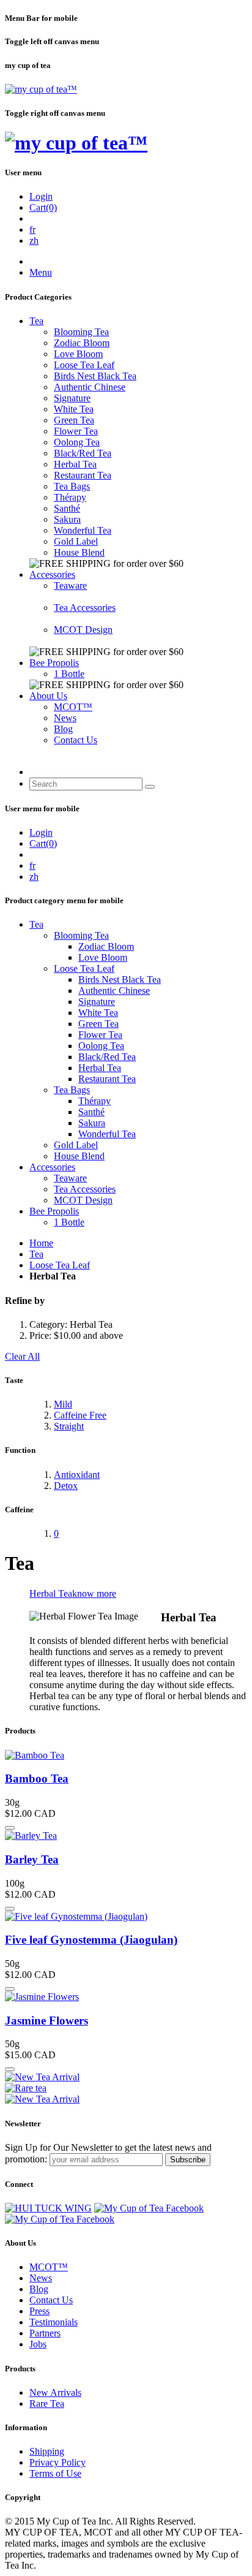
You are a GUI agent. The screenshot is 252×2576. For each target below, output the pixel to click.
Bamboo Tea (37, 1779)
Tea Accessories (85, 608)
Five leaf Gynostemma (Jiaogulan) (91, 1940)
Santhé (67, 508)
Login (41, 196)
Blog (63, 729)
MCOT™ (73, 707)
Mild (63, 1404)
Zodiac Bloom (82, 343)
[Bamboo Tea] (35, 1755)
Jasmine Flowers (46, 2021)
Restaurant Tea (83, 475)
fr (32, 229)
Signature (72, 398)
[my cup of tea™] (41, 89)
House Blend (79, 552)
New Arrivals (55, 2392)
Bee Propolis (54, 663)
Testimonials (54, 2322)
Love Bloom (78, 354)
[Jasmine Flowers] (42, 1997)
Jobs (38, 2344)
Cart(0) (43, 207)
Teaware (70, 585)
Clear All (22, 1356)
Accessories (52, 574)
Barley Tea (32, 1859)
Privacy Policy (57, 2462)
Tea (36, 321)
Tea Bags (72, 486)
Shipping (47, 2451)
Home (41, 1243)
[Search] (150, 787)
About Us (48, 696)
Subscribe (188, 2160)
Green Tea (74, 420)
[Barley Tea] (31, 1835)
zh (34, 241)
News (65, 718)
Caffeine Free (80, 1415)
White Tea (74, 409)
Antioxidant (77, 1475)
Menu (41, 272)
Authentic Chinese (90, 387)
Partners (45, 2333)
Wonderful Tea (83, 530)
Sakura (67, 519)
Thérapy (70, 497)
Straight (69, 1426)
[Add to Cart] (10, 1828)
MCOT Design (83, 630)
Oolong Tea (77, 442)
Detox (66, 1486)
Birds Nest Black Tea (95, 376)
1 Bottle (69, 674)
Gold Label (76, 541)
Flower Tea (76, 431)
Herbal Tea (75, 464)
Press (39, 2311)
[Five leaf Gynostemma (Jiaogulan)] (76, 1916)
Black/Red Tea (83, 453)
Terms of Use (55, 2473)
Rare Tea (47, 2404)
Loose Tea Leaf (84, 365)
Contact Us (76, 740)
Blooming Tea (81, 332)
